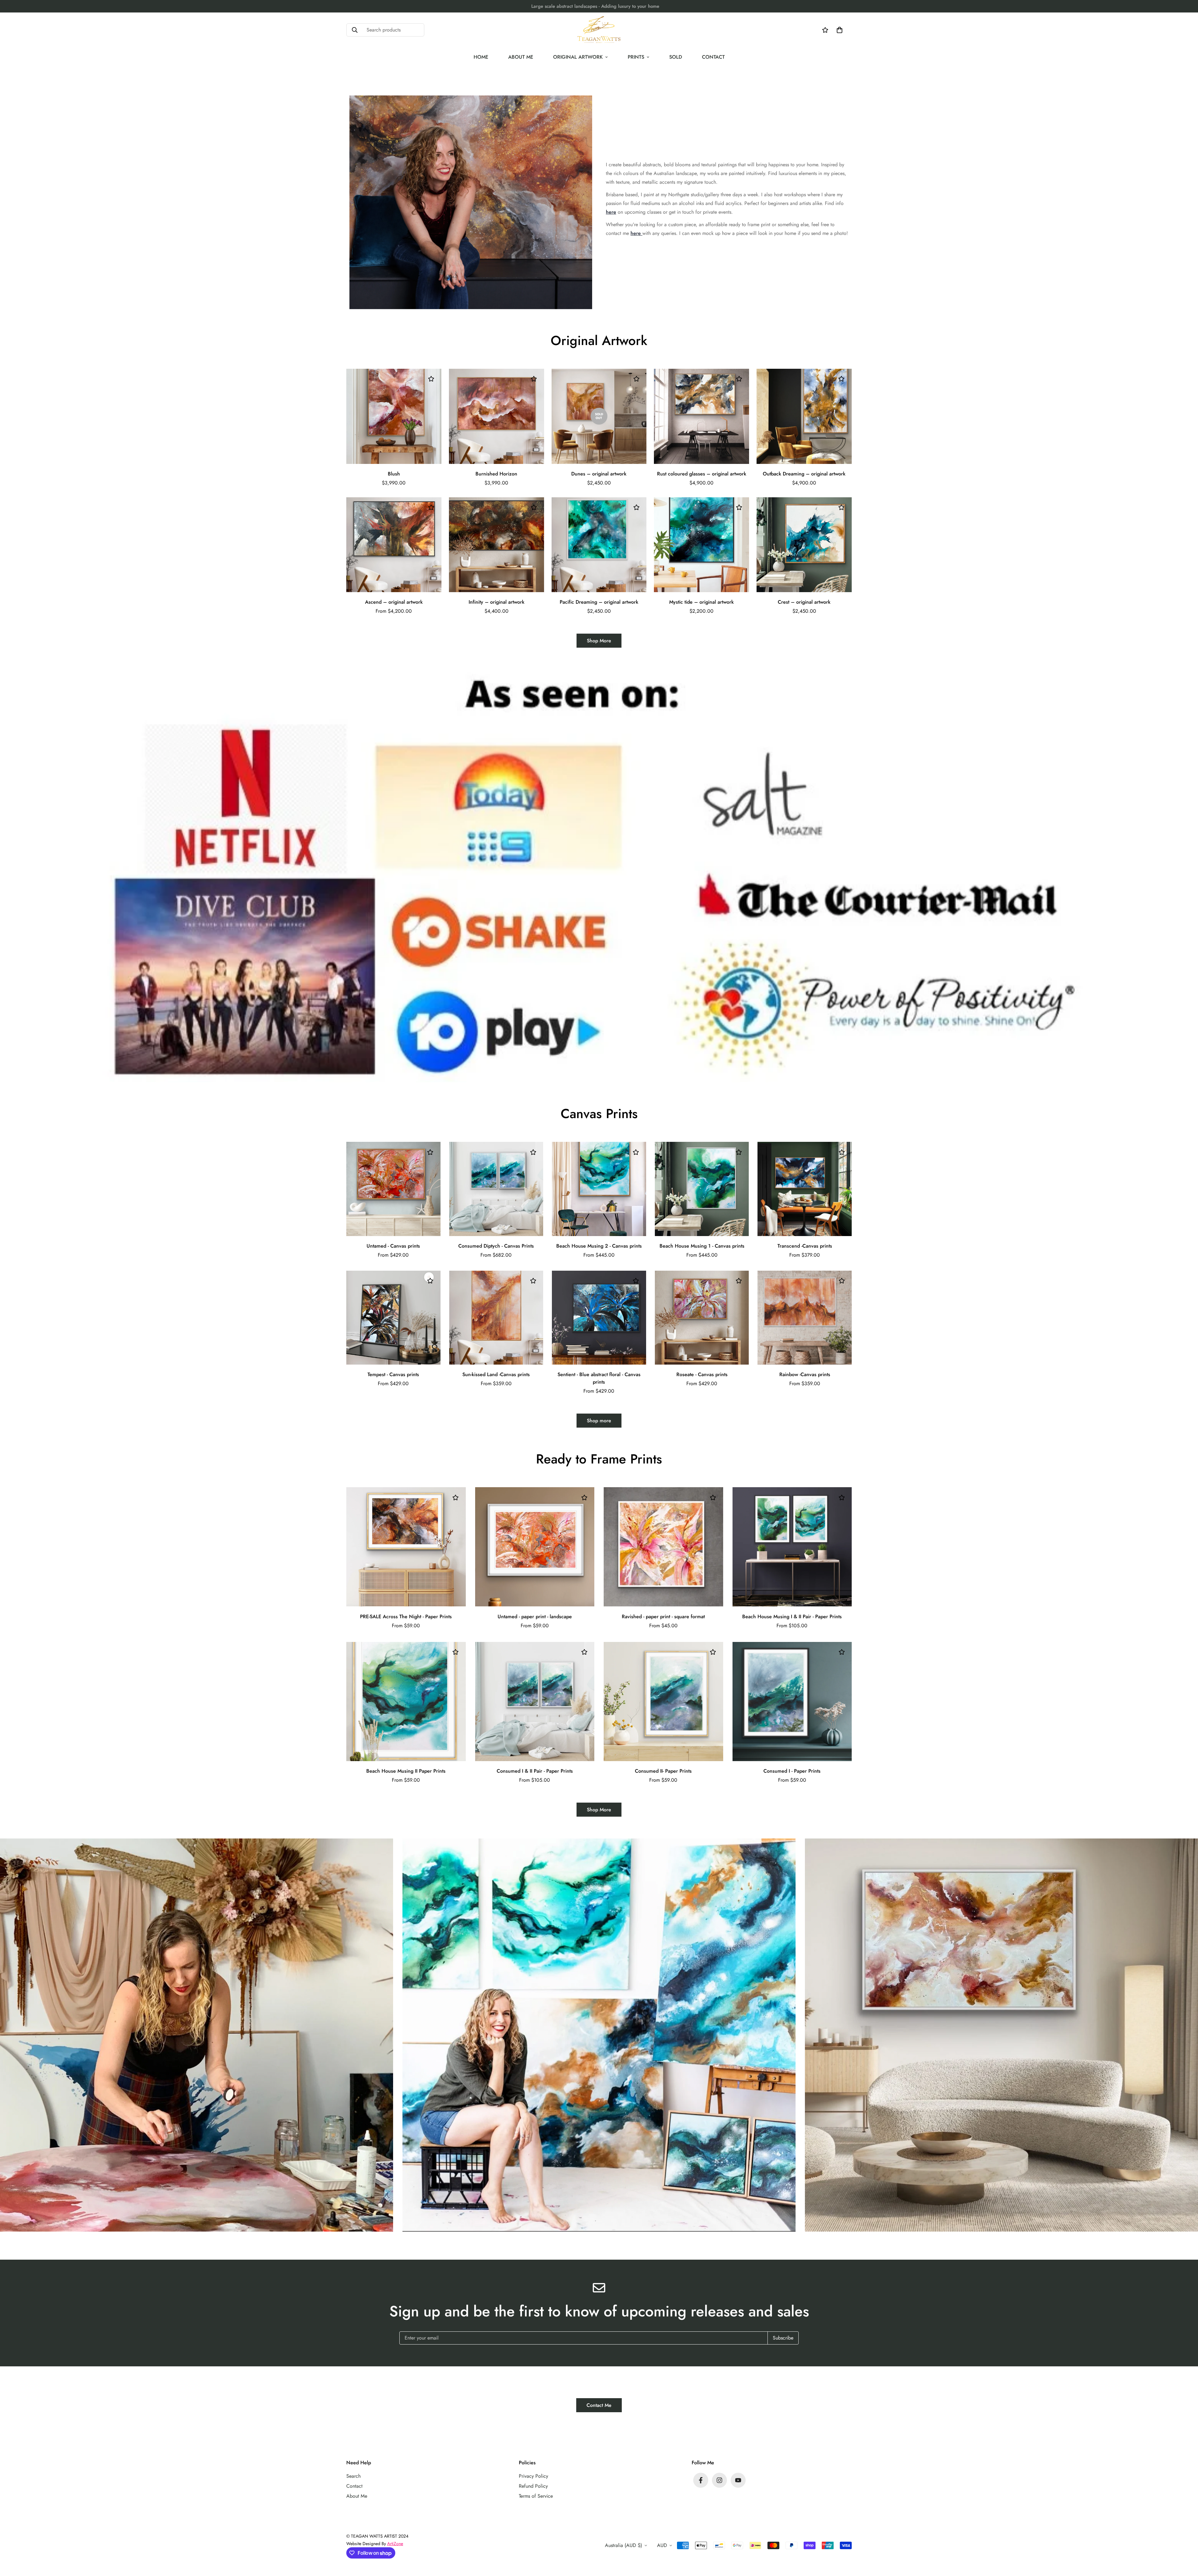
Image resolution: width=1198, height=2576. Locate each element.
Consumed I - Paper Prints (792, 1771)
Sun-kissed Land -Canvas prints (496, 1374)
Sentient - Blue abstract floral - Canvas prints (599, 1378)
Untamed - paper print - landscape (535, 1617)
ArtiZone (395, 2544)
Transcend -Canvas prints (805, 1246)
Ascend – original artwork (394, 602)
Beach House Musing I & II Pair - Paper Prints (792, 1617)
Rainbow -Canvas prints (805, 1374)
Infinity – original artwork (497, 602)
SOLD (676, 57)
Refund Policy (533, 2486)
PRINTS (636, 57)
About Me (357, 2496)
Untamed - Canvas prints (393, 1246)
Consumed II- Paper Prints (663, 1771)
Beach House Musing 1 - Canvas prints (702, 1246)
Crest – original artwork (804, 602)
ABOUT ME (521, 57)
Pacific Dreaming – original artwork (599, 602)
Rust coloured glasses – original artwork (702, 474)
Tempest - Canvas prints (393, 1374)
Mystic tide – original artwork (701, 602)
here (611, 212)
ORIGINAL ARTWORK (578, 57)
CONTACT (713, 57)
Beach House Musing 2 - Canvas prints (599, 1246)
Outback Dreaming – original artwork (804, 474)
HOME (481, 57)
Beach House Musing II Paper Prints (406, 1771)
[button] (838, 30)
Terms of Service (536, 2496)
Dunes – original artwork (599, 474)
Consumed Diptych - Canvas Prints (496, 1246)
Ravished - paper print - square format (663, 1617)
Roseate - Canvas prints (702, 1374)
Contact (354, 2486)
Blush (394, 474)
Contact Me (599, 2405)
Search (353, 2476)
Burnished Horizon (496, 474)
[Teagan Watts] (599, 30)
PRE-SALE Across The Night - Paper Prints (406, 1617)
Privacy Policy (533, 2476)
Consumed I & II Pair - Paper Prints (535, 1771)
